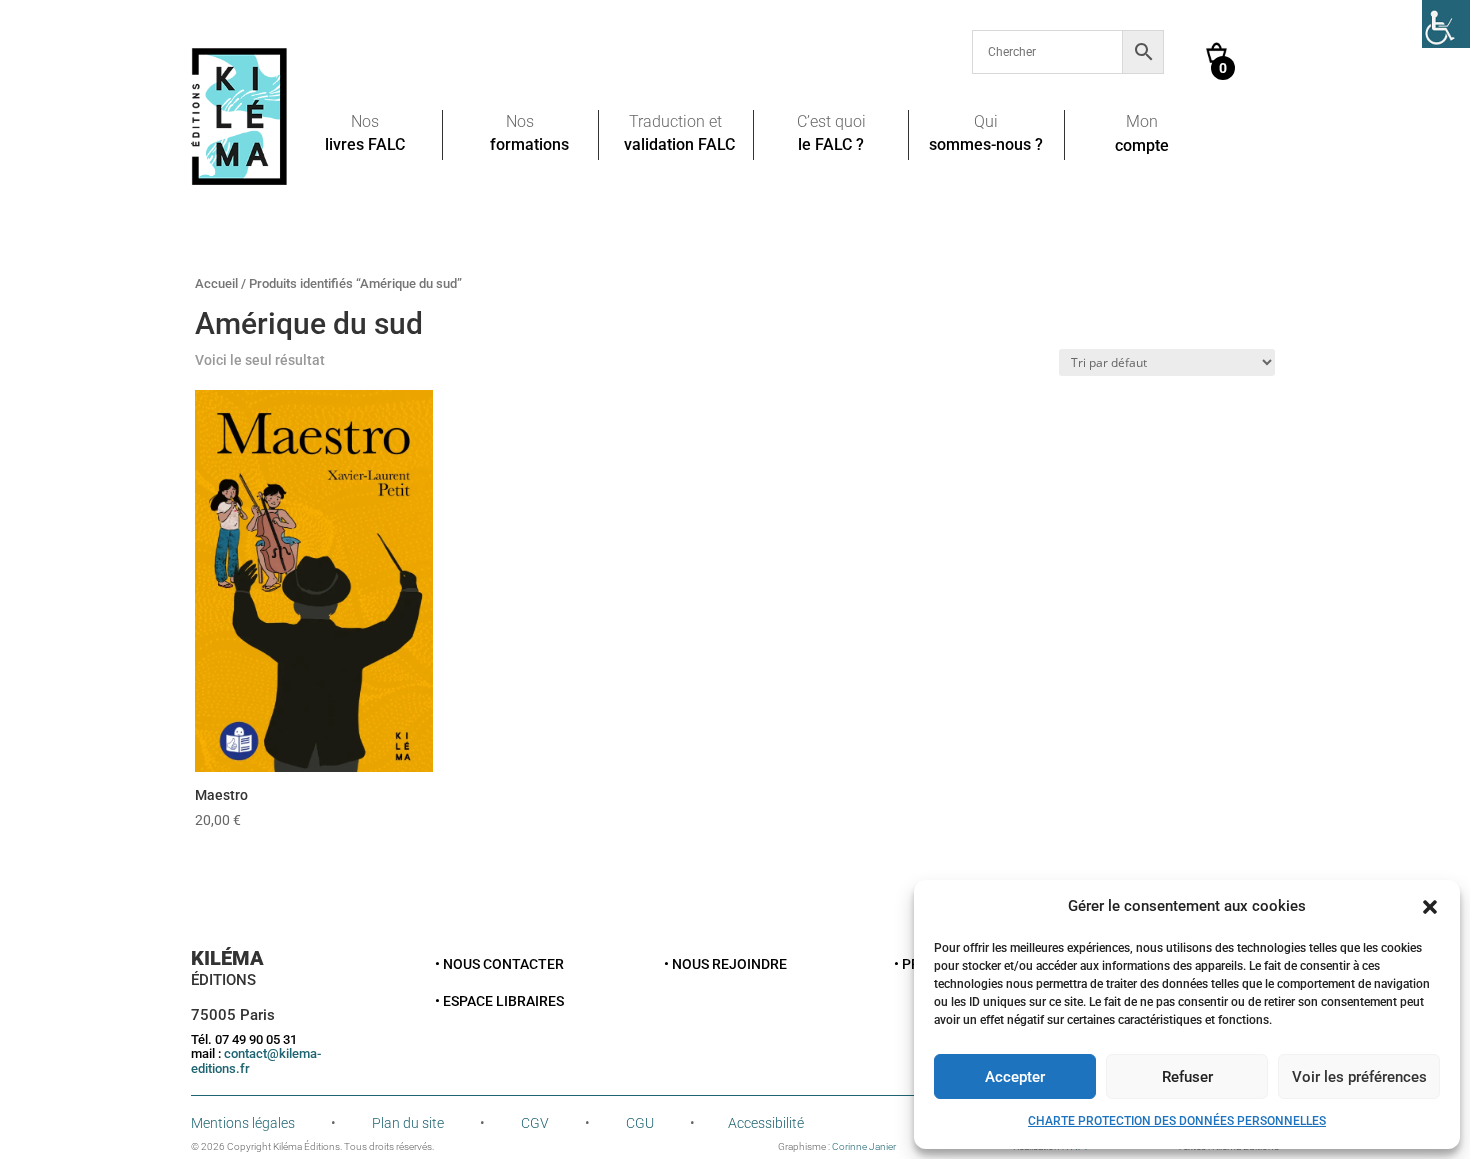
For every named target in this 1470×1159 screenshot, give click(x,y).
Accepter (1015, 1077)
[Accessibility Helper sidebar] (1446, 24)
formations (529, 146)
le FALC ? (831, 146)
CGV (535, 1123)
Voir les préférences (1359, 1077)
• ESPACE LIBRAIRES (499, 1001)
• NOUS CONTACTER (499, 964)
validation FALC (679, 146)
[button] (1430, 907)
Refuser (1187, 1077)
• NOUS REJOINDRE (725, 964)
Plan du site (408, 1123)
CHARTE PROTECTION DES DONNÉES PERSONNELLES (1177, 1121)
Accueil (216, 283)
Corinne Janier (864, 1146)
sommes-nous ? (986, 146)
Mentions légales (243, 1123)
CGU (640, 1123)
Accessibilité (766, 1123)
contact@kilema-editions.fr (256, 1060)
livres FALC (365, 146)
